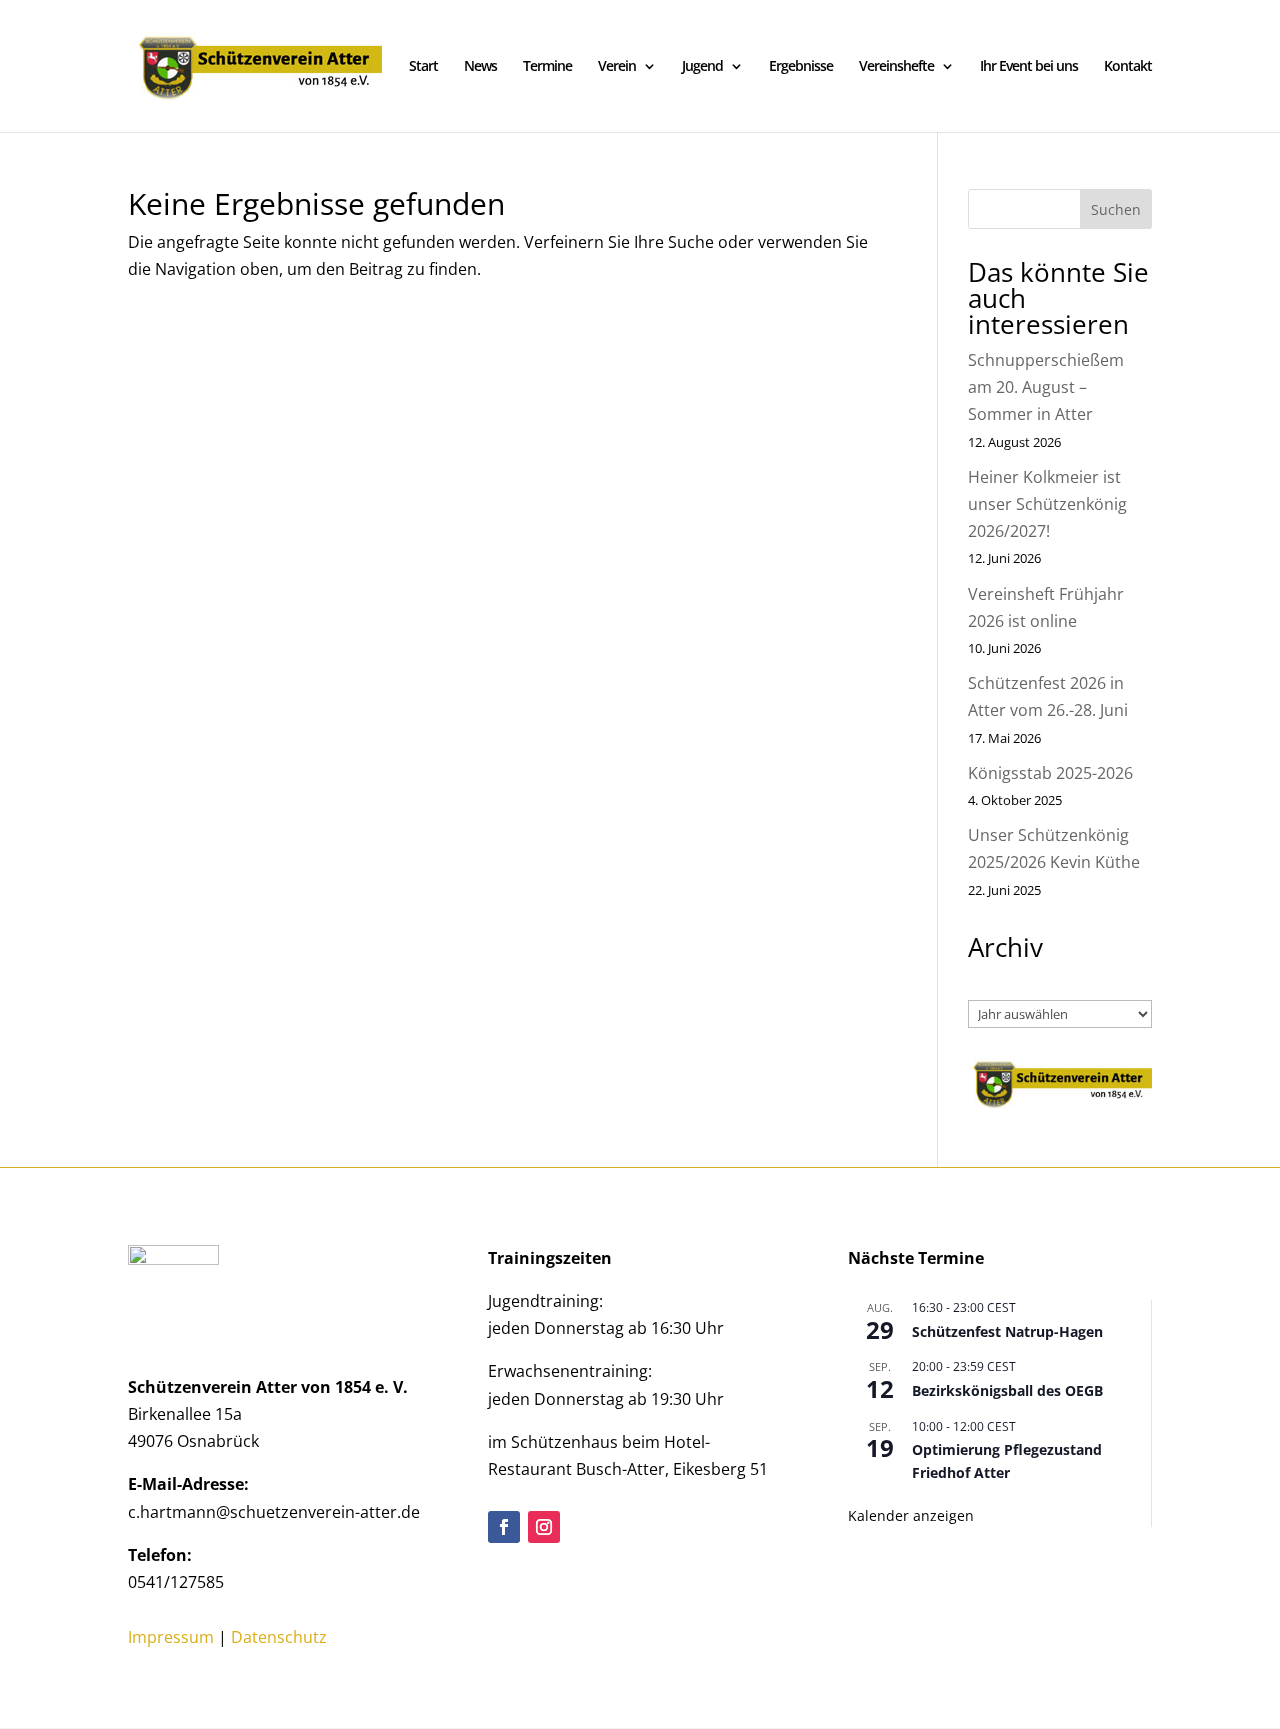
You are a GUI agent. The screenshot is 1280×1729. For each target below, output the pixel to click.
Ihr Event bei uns (1029, 67)
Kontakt (1128, 67)
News (480, 67)
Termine (547, 67)
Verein (617, 67)
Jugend (702, 67)
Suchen (1116, 209)
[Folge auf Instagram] (544, 1527)
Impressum (171, 1637)
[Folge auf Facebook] (504, 1527)
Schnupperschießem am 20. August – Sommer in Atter (1046, 387)
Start (423, 67)
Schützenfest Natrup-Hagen (1007, 1331)
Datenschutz (279, 1637)
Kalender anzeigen (911, 1515)
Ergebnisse (801, 67)
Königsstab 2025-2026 (1050, 773)
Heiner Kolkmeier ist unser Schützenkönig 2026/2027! (1047, 504)
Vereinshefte (896, 67)
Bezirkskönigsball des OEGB (1007, 1390)
